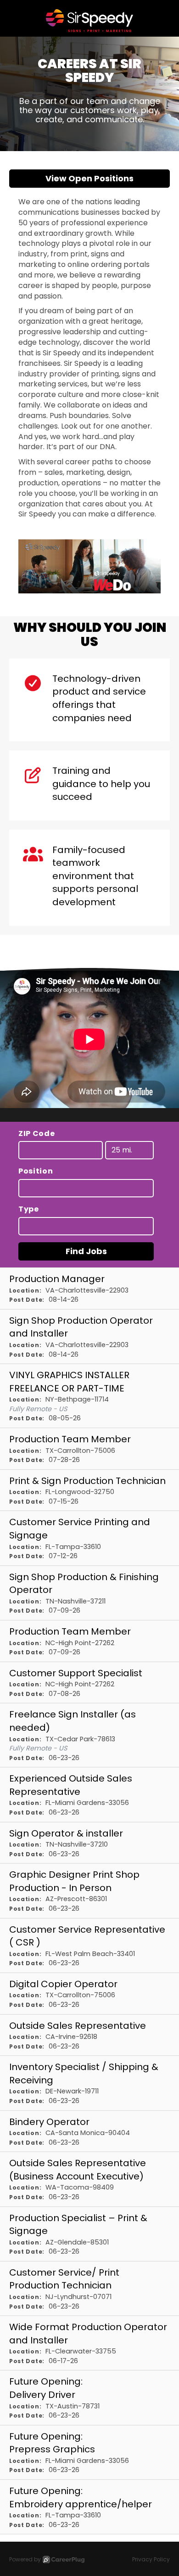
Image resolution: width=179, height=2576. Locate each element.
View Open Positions (89, 178)
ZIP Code (37, 1134)
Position (36, 1171)
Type (29, 1209)
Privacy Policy (151, 2559)
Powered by (25, 2559)
